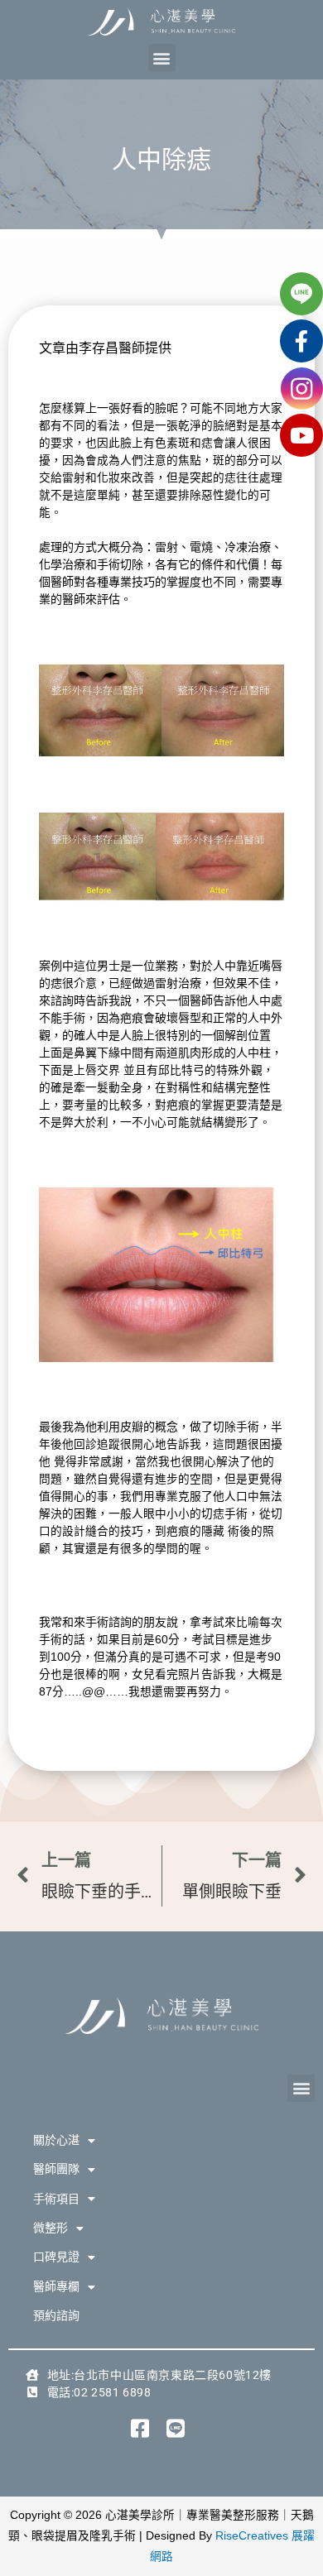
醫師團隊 (56, 2169)
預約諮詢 (56, 2315)
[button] (162, 58)
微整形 (51, 2228)
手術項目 (56, 2199)
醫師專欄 (56, 2286)
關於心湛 (56, 2140)
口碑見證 (56, 2257)
